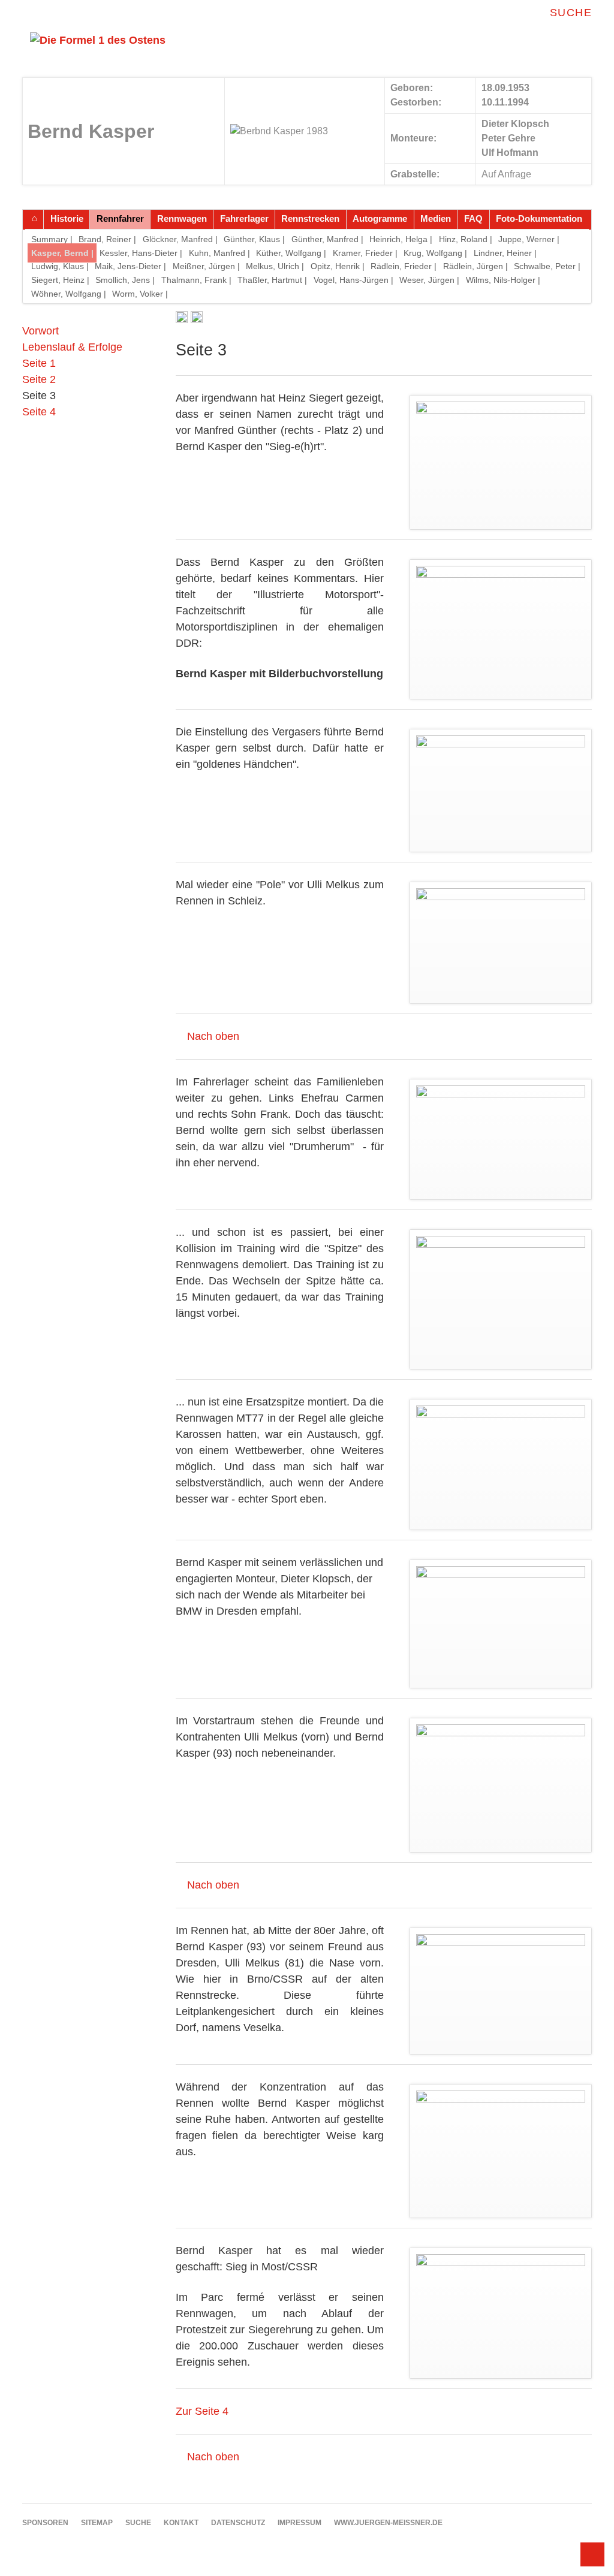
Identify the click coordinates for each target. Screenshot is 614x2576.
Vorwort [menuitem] (40, 331)
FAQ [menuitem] (473, 218)
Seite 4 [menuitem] (39, 412)
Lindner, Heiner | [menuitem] (505, 253)
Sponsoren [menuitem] (45, 2523)
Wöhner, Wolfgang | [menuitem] (69, 294)
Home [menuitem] (34, 219)
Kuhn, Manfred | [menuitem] (219, 253)
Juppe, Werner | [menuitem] (529, 239)
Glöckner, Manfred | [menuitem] (180, 239)
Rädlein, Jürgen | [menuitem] (475, 266)
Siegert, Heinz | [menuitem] (60, 280)
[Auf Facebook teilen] (182, 319)
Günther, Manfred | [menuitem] (327, 239)
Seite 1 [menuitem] (39, 363)
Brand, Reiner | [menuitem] (107, 239)
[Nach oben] (592, 2554)
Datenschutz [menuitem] (238, 2523)
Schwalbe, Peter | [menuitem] (547, 266)
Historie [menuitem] (67, 218)
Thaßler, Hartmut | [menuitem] (272, 280)
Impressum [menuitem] (300, 2523)
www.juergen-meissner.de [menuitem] (388, 2523)
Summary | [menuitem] (52, 239)
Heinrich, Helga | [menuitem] (401, 239)
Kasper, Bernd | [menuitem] (62, 253)
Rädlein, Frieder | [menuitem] (404, 266)
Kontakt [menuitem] (181, 2523)
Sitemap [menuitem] (97, 2523)
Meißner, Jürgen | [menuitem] (206, 266)
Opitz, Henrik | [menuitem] (338, 266)
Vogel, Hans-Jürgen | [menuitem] (353, 280)
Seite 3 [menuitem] (39, 396)
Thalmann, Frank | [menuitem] (196, 280)
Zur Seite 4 (202, 2411)
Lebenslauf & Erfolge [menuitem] (72, 347)
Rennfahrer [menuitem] (120, 218)
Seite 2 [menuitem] (39, 379)
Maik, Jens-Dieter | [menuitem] (130, 266)
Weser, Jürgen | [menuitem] (429, 280)
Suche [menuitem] (571, 13)
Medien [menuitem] (436, 218)
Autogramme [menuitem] (380, 218)
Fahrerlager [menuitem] (244, 218)
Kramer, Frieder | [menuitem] (365, 253)
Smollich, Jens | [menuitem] (125, 280)
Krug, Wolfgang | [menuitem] (435, 253)
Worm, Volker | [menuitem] (140, 294)
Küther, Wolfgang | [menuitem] (291, 253)
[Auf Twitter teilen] (197, 319)
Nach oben (213, 1036)
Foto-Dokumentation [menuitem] (539, 218)
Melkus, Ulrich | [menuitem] (275, 266)
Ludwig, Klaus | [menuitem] (60, 266)
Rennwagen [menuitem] (182, 218)
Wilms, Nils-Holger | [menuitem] (503, 280)
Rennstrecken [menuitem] (310, 218)
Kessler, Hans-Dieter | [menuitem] (141, 253)
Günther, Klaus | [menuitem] (254, 239)
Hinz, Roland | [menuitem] (466, 239)
